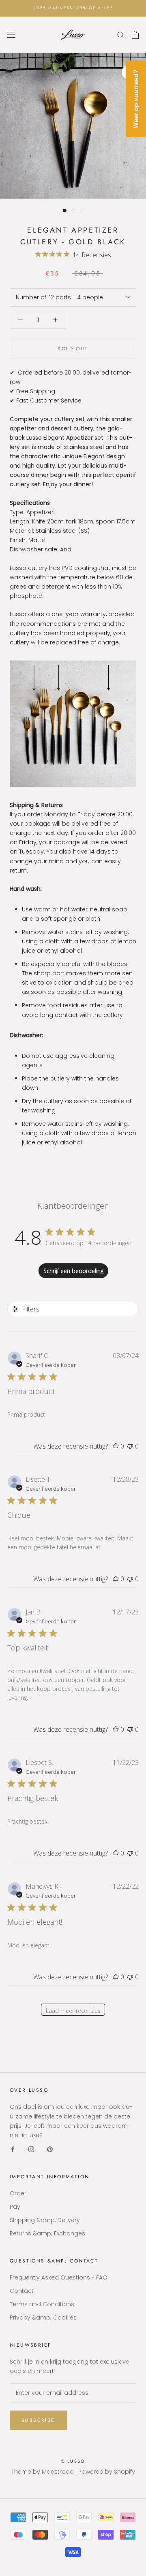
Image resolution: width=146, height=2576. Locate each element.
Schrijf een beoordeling (73, 1271)
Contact (22, 2291)
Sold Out (73, 349)
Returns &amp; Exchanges (47, 2233)
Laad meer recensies (73, 2011)
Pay (15, 2207)
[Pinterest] (50, 2149)
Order (18, 2193)
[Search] (121, 35)
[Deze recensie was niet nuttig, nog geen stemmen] (130, 1446)
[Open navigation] (11, 35)
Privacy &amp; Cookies (43, 2318)
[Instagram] (31, 2149)
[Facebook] (13, 2149)
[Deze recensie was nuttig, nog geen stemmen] (116, 1446)
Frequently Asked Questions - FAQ (59, 2277)
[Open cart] (135, 35)
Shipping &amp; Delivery (45, 2220)
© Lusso (73, 2461)
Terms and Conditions (42, 2304)
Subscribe (38, 2420)
